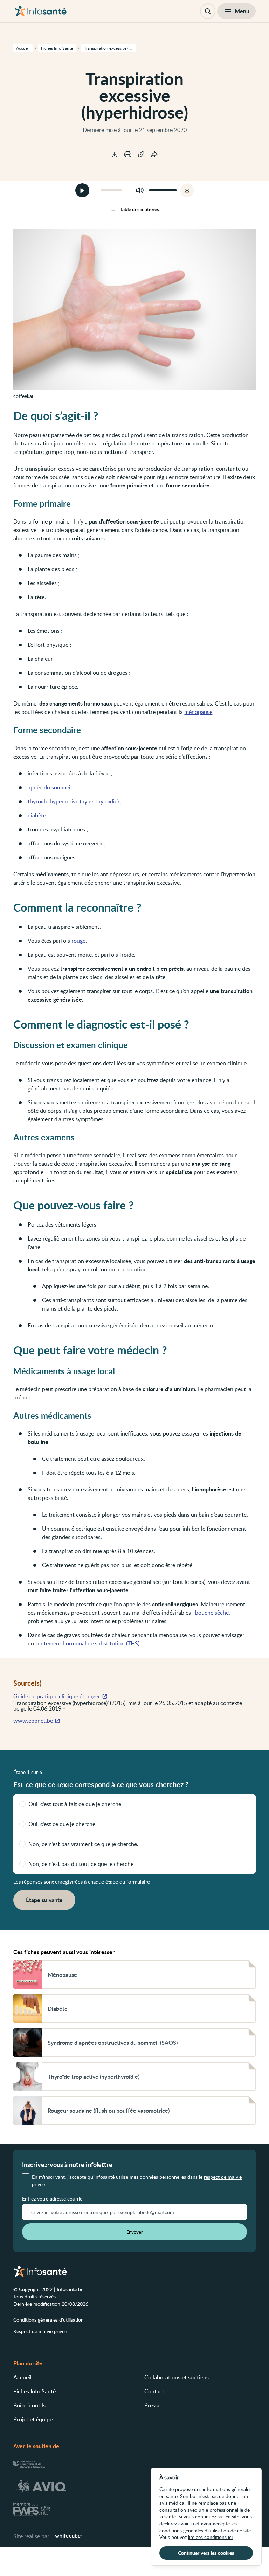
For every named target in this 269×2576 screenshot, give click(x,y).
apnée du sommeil (50, 787)
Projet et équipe (33, 2419)
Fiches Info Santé (35, 2391)
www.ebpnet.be (33, 1721)
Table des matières (140, 209)
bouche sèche (212, 1613)
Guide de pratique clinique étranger (57, 1696)
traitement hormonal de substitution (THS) (87, 1643)
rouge (78, 941)
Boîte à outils (29, 2405)
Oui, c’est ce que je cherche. (63, 1824)
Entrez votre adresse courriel (53, 2199)
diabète (37, 815)
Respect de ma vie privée (40, 2331)
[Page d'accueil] (41, 11)
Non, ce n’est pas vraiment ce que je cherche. (83, 1844)
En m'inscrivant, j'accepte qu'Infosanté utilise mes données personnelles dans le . (137, 2181)
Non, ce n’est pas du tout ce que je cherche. (82, 1864)
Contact (154, 2391)
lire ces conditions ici (210, 2537)
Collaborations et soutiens (177, 2377)
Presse (152, 2405)
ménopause (198, 712)
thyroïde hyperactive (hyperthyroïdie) (73, 801)
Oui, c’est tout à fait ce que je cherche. (75, 1804)
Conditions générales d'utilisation (49, 2320)
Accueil (22, 2377)
